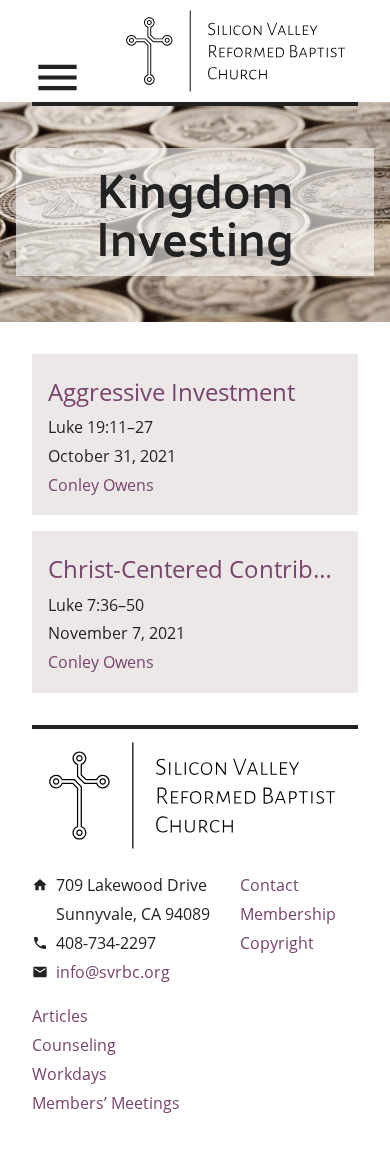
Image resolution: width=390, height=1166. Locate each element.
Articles (60, 1016)
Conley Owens (101, 485)
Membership (288, 914)
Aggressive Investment (171, 391)
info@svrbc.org (113, 972)
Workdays (69, 1074)
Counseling (74, 1045)
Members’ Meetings (106, 1103)
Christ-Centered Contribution (195, 568)
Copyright (277, 943)
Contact (269, 885)
